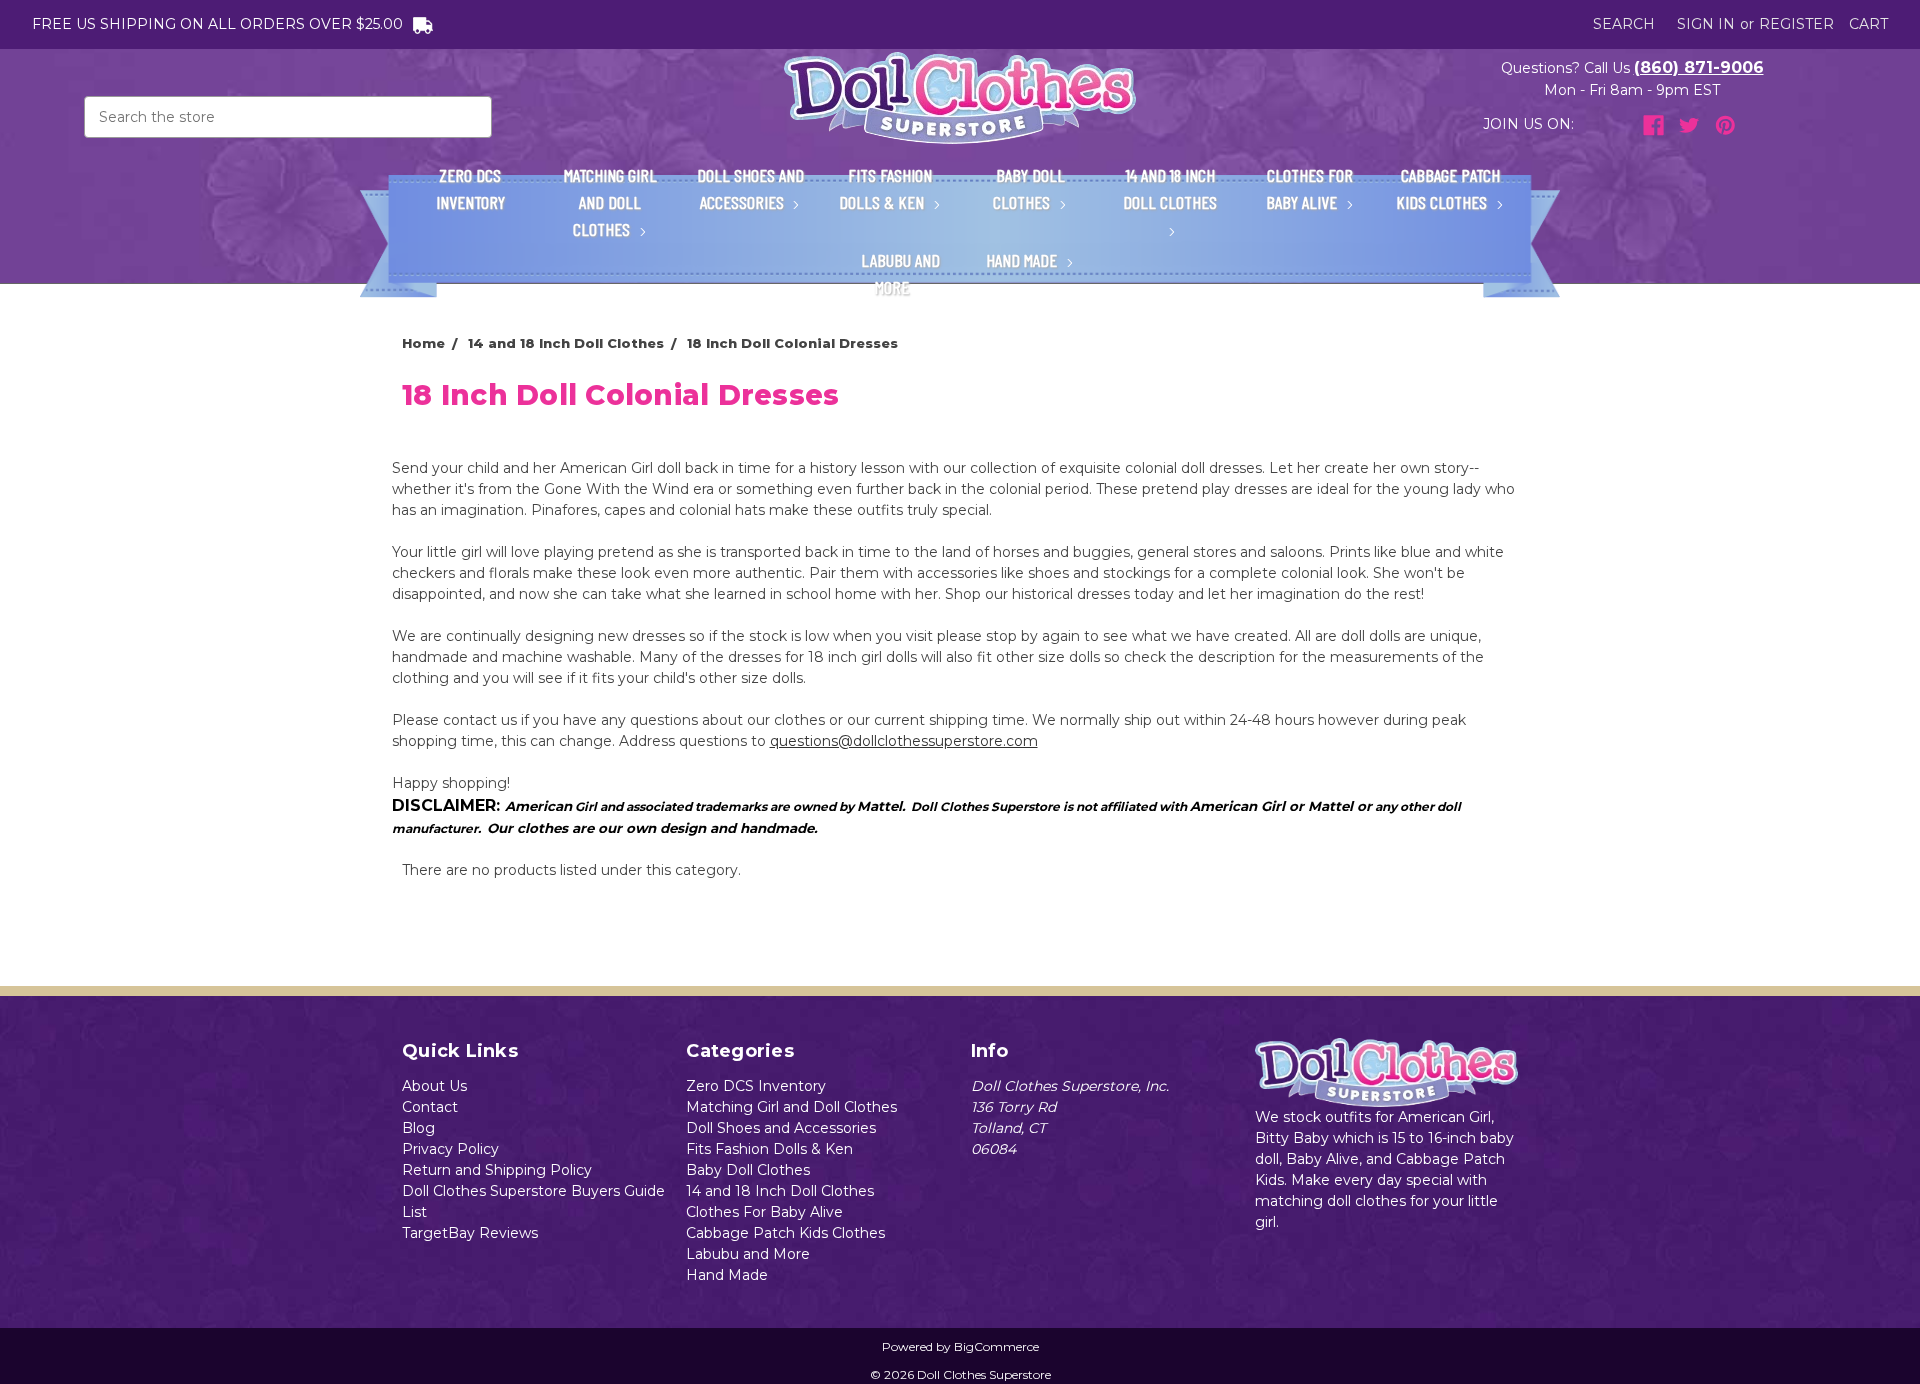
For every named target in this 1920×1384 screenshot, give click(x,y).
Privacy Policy (450, 1149)
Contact (430, 1107)
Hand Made (1023, 260)
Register (1796, 24)
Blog (418, 1128)
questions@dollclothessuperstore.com (904, 741)
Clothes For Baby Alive (1309, 188)
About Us (434, 1086)
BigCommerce (996, 1346)
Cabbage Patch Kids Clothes (1448, 188)
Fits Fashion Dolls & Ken (885, 188)
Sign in (1706, 24)
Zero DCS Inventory (470, 188)
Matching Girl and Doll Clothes (610, 202)
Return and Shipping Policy (497, 1170)
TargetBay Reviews (470, 1233)
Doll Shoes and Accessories (750, 188)
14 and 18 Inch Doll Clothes (1170, 188)
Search (1624, 24)
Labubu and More (900, 273)
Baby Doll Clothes (1029, 188)
